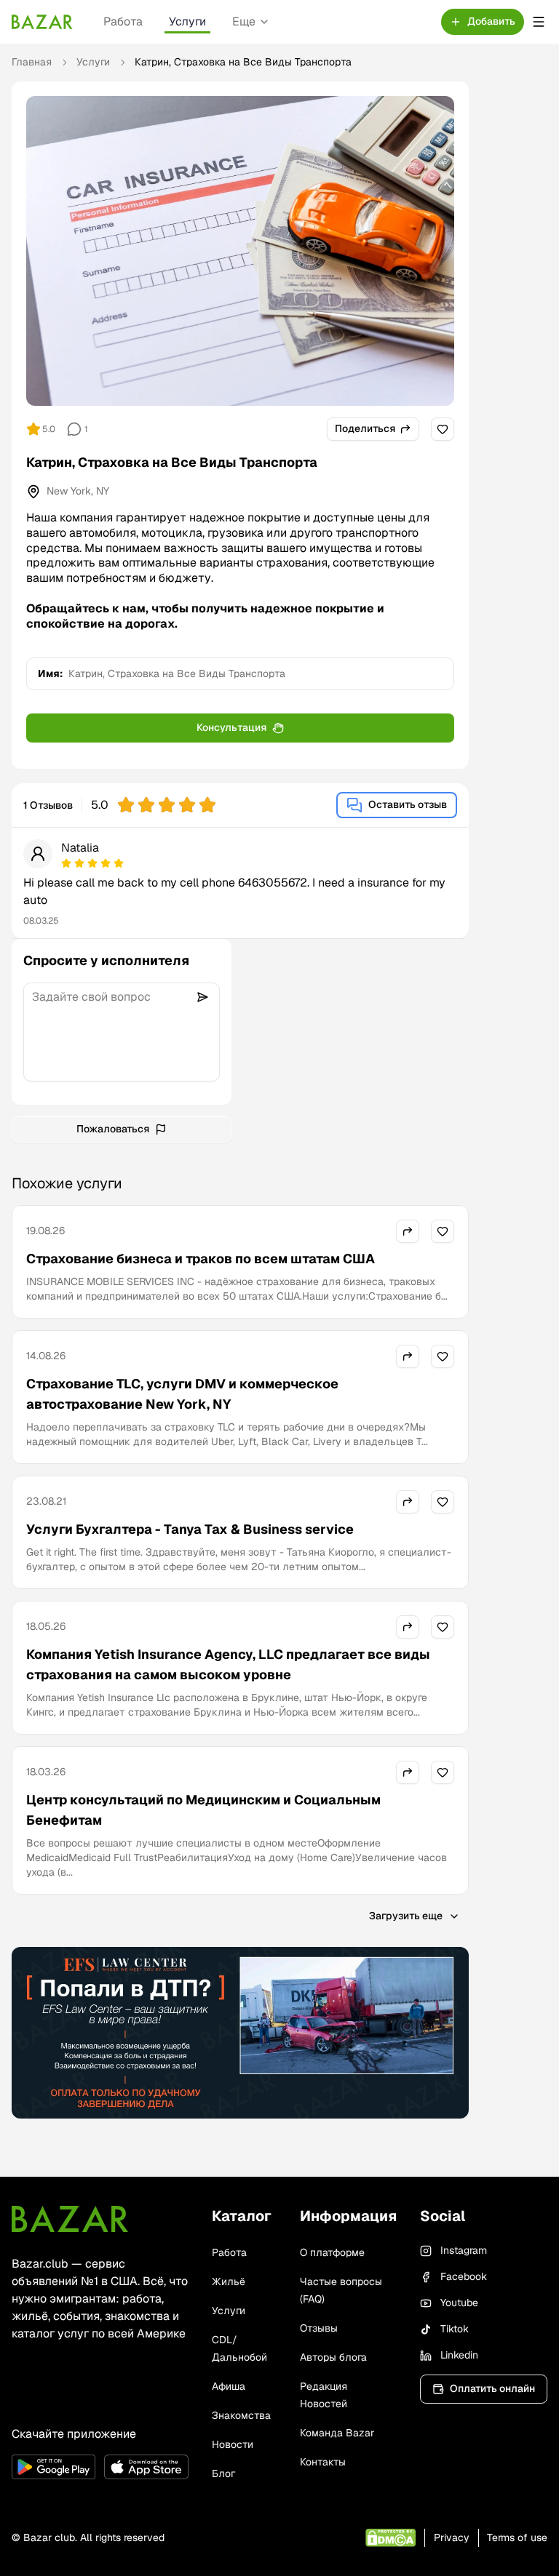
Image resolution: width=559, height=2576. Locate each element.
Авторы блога (333, 2357)
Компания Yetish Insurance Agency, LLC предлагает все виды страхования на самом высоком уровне (228, 1664)
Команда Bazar (337, 2433)
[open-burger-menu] (539, 22)
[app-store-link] (146, 2467)
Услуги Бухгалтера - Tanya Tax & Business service (190, 1529)
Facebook (464, 2276)
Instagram (464, 2250)
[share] (408, 1231)
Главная (32, 62)
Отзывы (319, 2328)
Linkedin (459, 2355)
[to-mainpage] (70, 2219)
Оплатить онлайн (492, 2388)
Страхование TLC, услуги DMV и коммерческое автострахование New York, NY (182, 1394)
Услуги (187, 21)
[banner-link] (240, 2033)
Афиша (229, 2386)
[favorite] (443, 429)
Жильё (229, 2281)
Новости (233, 2444)
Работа (123, 21)
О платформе (332, 2252)
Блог (223, 2473)
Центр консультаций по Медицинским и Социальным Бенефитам (203, 1810)
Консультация (231, 727)
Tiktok (455, 2329)
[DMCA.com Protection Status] (390, 2538)
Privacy (452, 2537)
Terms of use (517, 2537)
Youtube (459, 2303)
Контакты (323, 2462)
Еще (244, 21)
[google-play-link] (53, 2467)
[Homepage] (42, 22)
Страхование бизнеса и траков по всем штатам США (201, 1259)
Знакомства (241, 2415)
